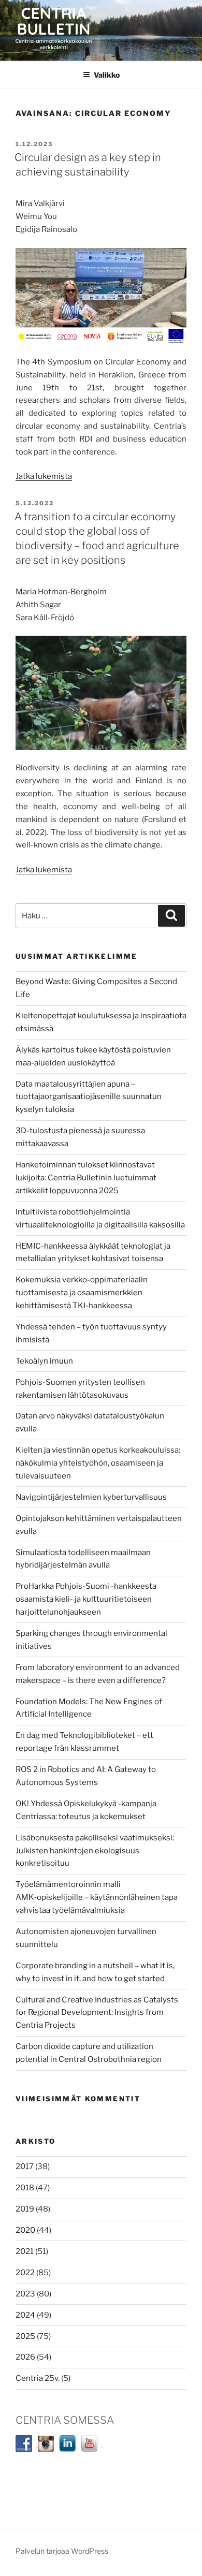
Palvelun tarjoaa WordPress (62, 2551)
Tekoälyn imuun (44, 1361)
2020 (25, 2230)
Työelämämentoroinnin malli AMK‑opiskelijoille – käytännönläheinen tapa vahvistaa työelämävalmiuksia (97, 1897)
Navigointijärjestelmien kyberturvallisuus (91, 1497)
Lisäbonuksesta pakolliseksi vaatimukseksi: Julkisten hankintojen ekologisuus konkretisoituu (95, 1851)
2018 (25, 2188)
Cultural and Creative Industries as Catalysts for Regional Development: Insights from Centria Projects (97, 2013)
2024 (25, 2315)
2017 (25, 2167)
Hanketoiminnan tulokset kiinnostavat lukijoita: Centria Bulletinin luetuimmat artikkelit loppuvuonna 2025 (86, 1178)
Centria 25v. (38, 2378)
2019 (25, 2209)
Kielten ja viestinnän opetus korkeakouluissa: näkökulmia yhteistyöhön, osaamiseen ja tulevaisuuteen (98, 1463)
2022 (25, 2273)
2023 (25, 2294)
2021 (25, 2251)
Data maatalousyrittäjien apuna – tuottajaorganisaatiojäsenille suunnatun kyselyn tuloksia (89, 1097)
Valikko (107, 75)
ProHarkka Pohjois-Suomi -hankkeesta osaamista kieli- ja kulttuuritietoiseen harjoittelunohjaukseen (86, 1599)
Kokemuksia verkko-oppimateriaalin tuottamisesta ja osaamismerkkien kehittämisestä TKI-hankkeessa (82, 1293)
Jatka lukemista (44, 476)
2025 (25, 2336)
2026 (25, 2357)
